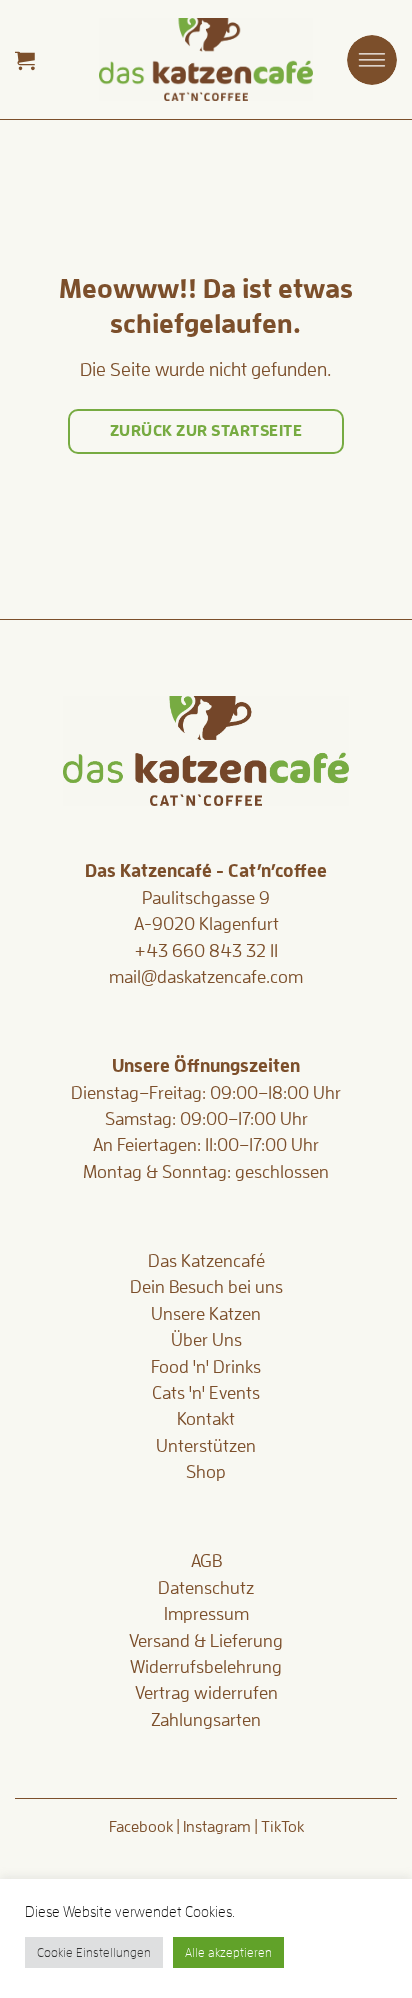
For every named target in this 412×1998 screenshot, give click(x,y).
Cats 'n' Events (206, 1393)
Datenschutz (206, 1588)
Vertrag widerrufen (206, 1693)
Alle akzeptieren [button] (228, 1952)
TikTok (282, 1827)
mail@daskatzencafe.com (206, 977)
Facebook (141, 1827)
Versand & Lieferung (206, 1641)
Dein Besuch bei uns (206, 1287)
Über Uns (206, 1340)
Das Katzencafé (206, 1261)
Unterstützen (206, 1446)
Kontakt (206, 1419)
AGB (206, 1561)
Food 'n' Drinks (206, 1367)
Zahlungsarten (206, 1720)
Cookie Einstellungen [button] (94, 1952)
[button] (25, 60)
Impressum (206, 1614)
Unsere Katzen (206, 1314)
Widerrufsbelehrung (206, 1667)
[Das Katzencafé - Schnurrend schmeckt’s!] (206, 59)
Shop (206, 1472)
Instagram (217, 1827)
